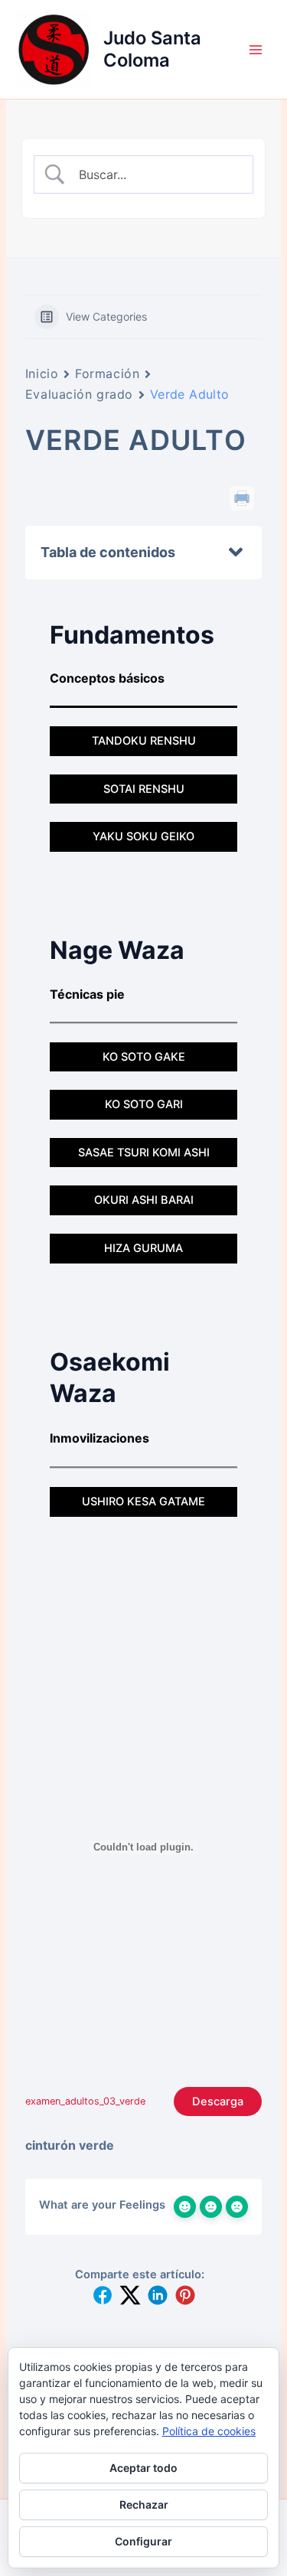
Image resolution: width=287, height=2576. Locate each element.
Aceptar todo (143, 2468)
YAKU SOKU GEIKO (143, 836)
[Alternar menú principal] (256, 50)
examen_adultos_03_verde (85, 2101)
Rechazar (144, 2504)
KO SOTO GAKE (144, 1057)
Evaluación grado (79, 394)
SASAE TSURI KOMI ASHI (144, 1153)
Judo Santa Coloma (152, 49)
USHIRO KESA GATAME (143, 1502)
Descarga (218, 2102)
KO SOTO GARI (144, 1104)
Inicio (42, 373)
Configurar (143, 2541)
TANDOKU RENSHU (144, 741)
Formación (107, 373)
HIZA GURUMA (143, 1248)
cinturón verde (70, 2145)
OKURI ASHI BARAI (144, 1200)
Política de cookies (209, 2431)
